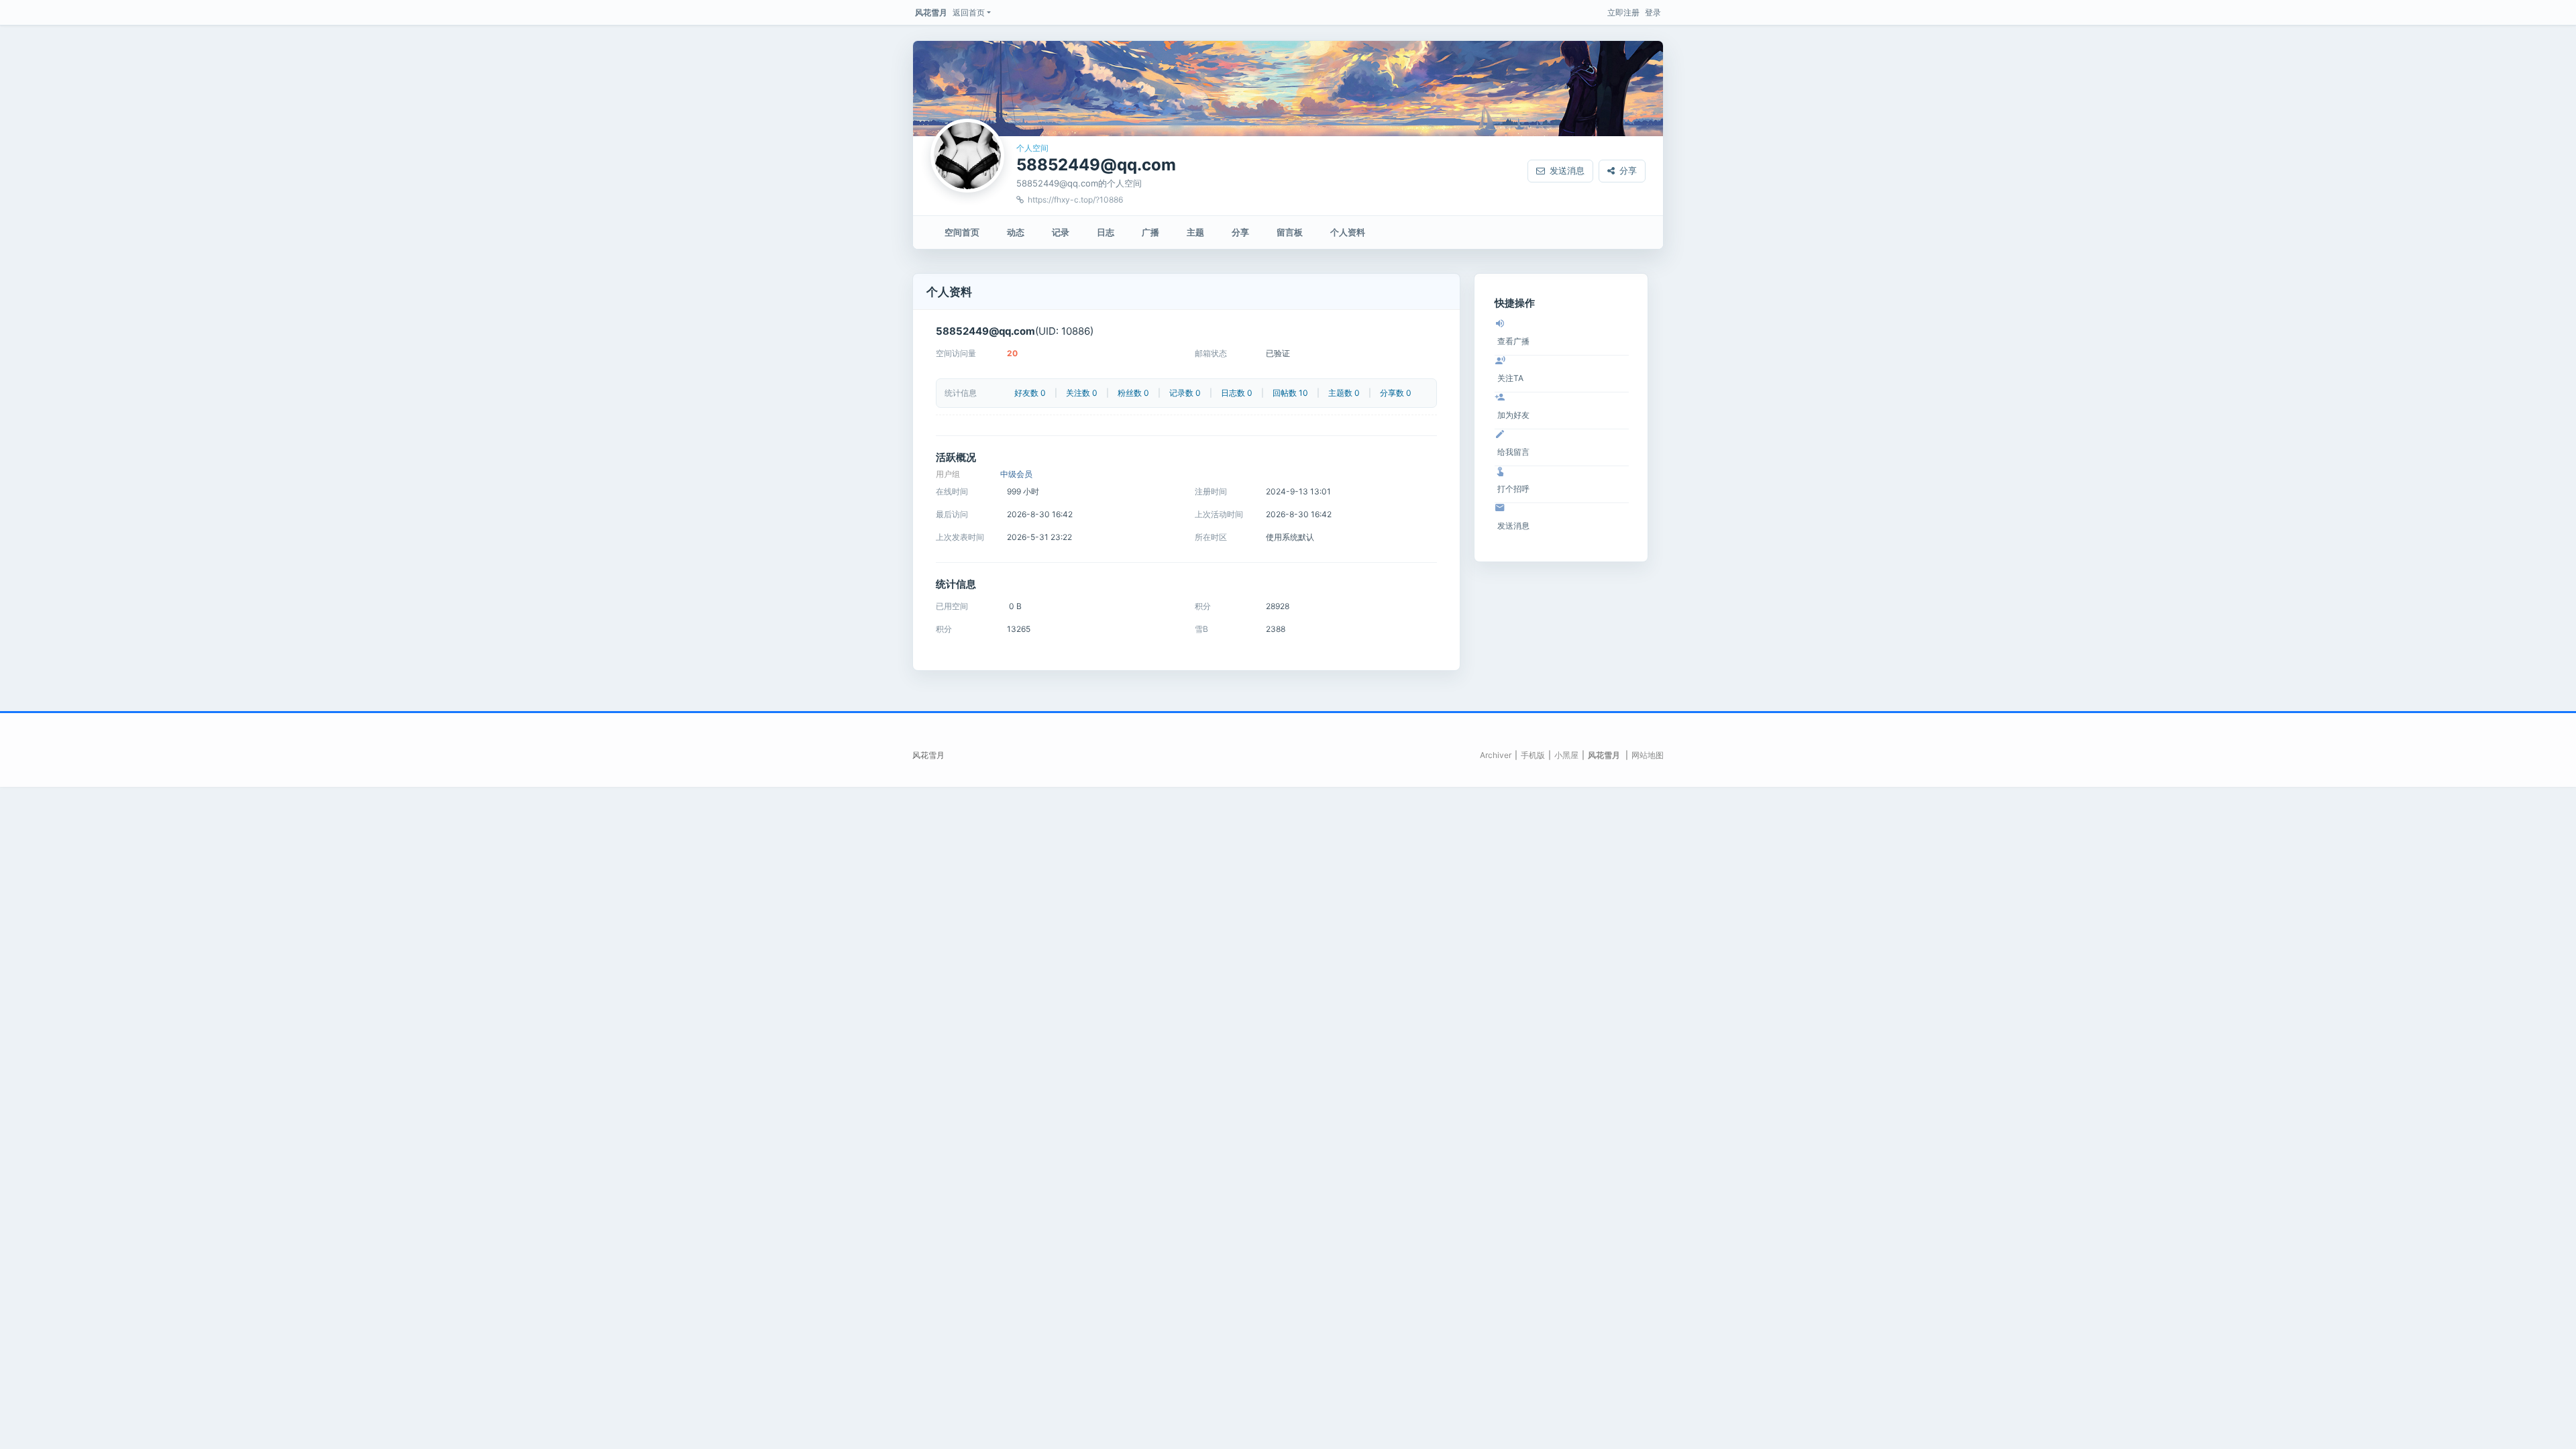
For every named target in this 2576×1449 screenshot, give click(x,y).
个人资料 (1348, 232)
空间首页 (962, 232)
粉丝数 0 (1133, 393)
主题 (1195, 232)
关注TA (1510, 378)
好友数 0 (1030, 393)
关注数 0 (1082, 393)
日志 (1106, 232)
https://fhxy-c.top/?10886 (1075, 200)
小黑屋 (1566, 755)
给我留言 (1513, 452)
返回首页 (969, 12)
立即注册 (1623, 12)
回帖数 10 (1290, 393)
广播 (1150, 232)
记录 (1061, 232)
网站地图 (1648, 755)
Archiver (1496, 755)
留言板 (1290, 232)
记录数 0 (1185, 393)
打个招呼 (1513, 489)
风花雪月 (931, 12)
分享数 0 (1396, 393)
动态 (1016, 232)
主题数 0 (1344, 393)
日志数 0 (1237, 393)
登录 (1653, 12)
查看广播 (1513, 341)
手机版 (1533, 755)
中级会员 (1016, 474)
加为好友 (1513, 415)
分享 (1628, 170)
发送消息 (1567, 170)
